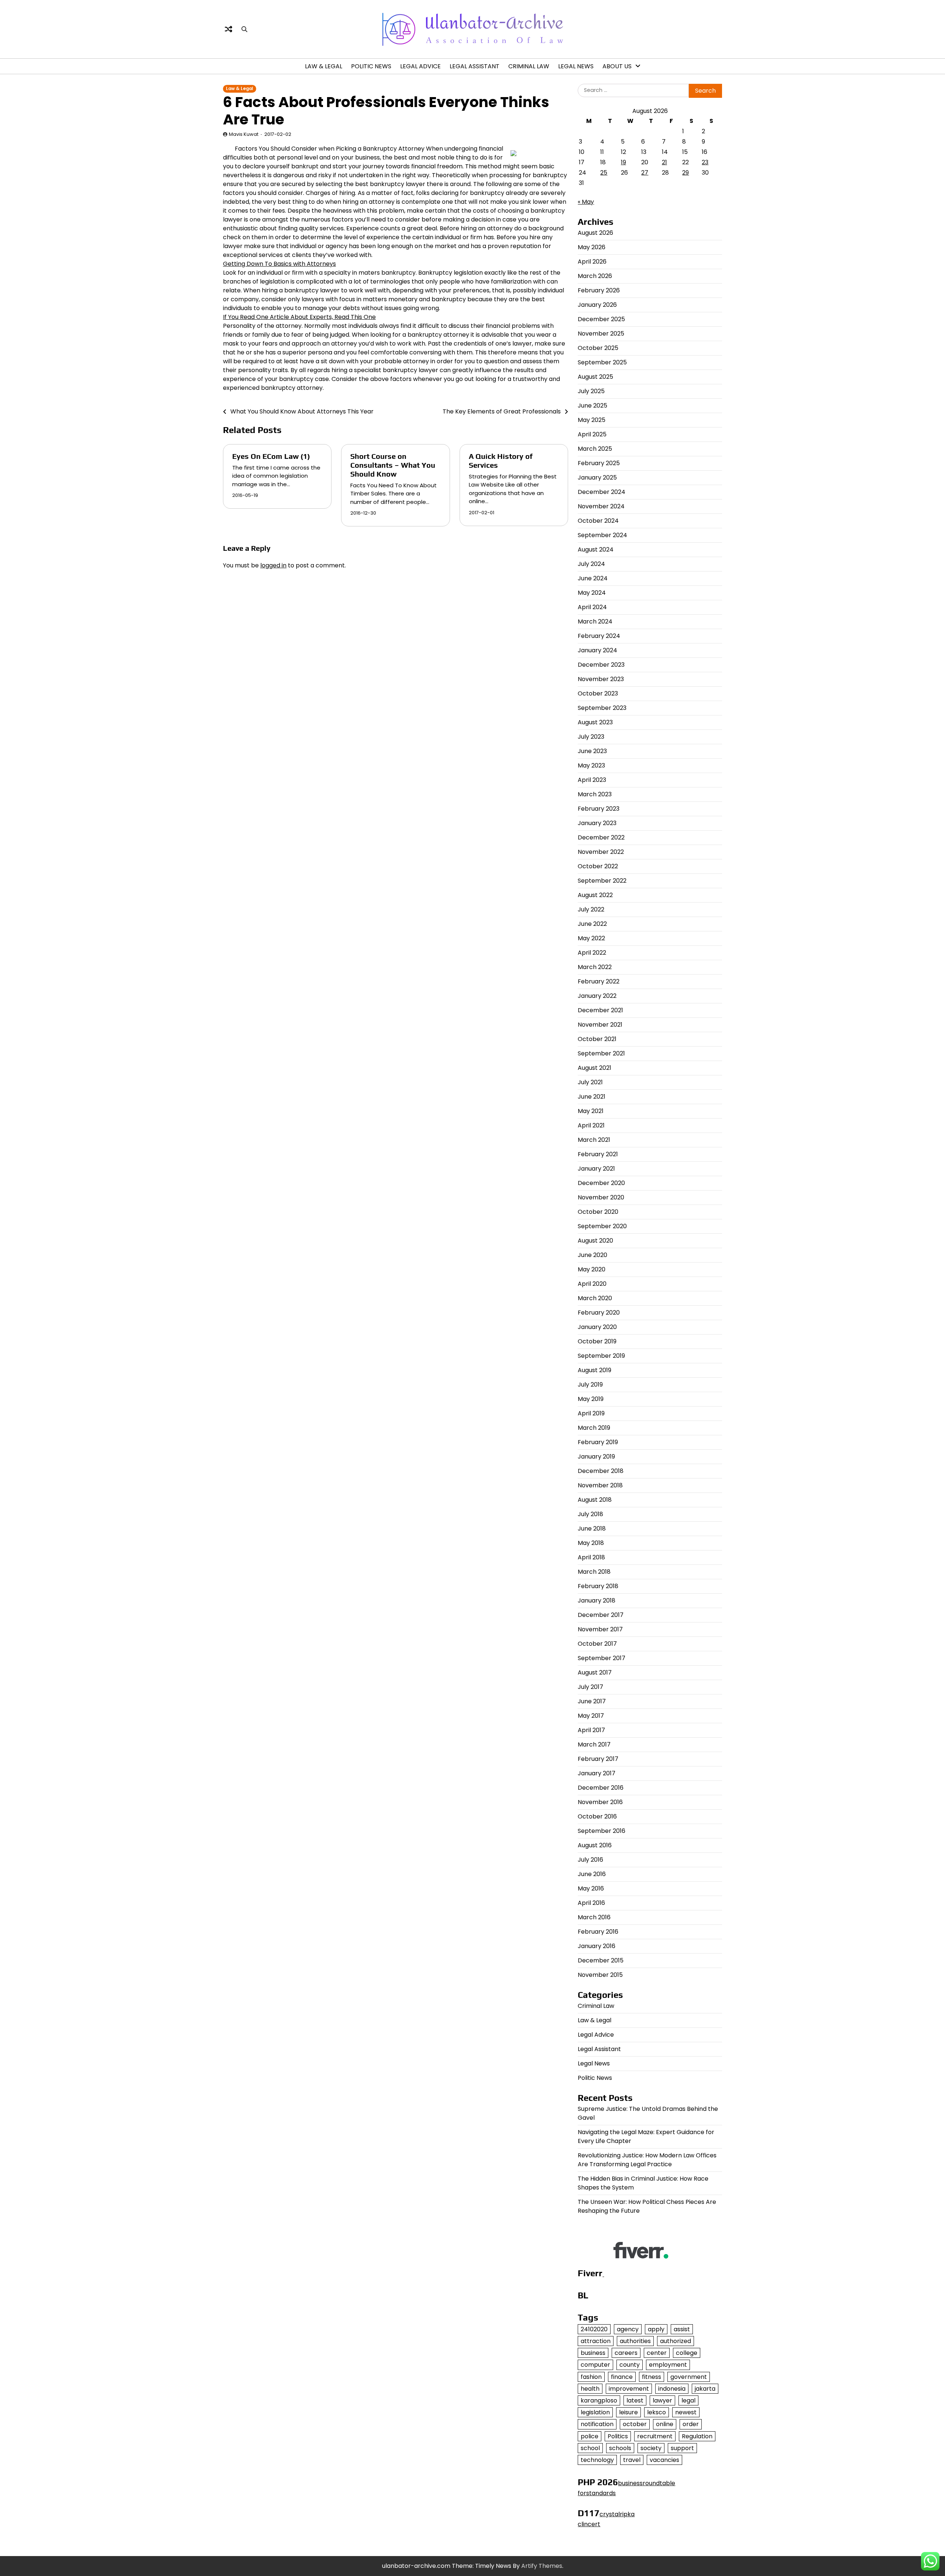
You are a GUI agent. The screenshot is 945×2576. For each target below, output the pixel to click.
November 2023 (601, 679)
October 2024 (598, 521)
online (665, 2424)
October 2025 (598, 348)
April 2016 (591, 1903)
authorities (635, 2341)
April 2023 (592, 780)
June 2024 (593, 578)
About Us (617, 66)
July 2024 (591, 564)
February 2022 (599, 981)
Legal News (576, 66)
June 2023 (592, 751)
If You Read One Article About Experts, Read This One (299, 317)
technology (597, 2460)
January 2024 (597, 650)
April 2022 (592, 953)
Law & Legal (324, 66)
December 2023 (601, 665)
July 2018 (590, 1514)
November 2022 (601, 852)
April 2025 (592, 434)
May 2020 (592, 1269)
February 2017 (598, 1759)
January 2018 (597, 1600)
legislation (595, 2412)
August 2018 (595, 1500)
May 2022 (591, 938)
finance (622, 2377)
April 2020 (592, 1284)
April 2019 (591, 1413)
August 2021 (595, 1068)
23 (705, 162)
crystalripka (617, 2514)
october (635, 2424)
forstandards (597, 2493)
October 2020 (598, 1212)
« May (586, 202)
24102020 (594, 2329)
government (689, 2377)
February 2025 (599, 463)
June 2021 (592, 1097)
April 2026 (592, 262)
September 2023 (602, 708)
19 (623, 162)
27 (645, 173)
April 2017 (591, 1730)
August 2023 (595, 722)
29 (685, 173)
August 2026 (595, 233)
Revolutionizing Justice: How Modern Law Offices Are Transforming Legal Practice (647, 2160)
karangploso (599, 2400)
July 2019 (590, 1385)
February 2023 (599, 809)
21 (664, 162)
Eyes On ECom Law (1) (271, 456)
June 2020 (592, 1255)
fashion (591, 2377)
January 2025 (597, 478)
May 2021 (591, 1111)
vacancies (664, 2460)
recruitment (655, 2436)
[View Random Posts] (228, 29)
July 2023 (591, 737)
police (590, 2436)
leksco (657, 2412)
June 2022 (592, 924)
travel (632, 2460)
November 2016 (600, 1802)
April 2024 (592, 607)
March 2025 (595, 449)
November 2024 (601, 506)
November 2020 (601, 1197)
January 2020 (597, 1327)
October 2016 (597, 1816)
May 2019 (591, 1399)
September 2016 (602, 1831)
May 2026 (592, 247)
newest (686, 2412)
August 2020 (595, 1241)
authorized (676, 2341)
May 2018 (591, 1543)
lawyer (662, 2400)
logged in (273, 565)
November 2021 (600, 1025)
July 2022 (591, 909)
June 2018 (592, 1529)
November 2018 (600, 1485)
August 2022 (595, 895)
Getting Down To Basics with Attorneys (279, 264)
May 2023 (591, 765)
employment (668, 2365)
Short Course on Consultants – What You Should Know (393, 465)
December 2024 (602, 492)
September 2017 (602, 1658)
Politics (618, 2436)
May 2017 (591, 1716)
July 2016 (590, 1860)
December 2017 (601, 1615)
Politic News (371, 66)
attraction (596, 2341)
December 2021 (600, 1010)
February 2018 (598, 1586)
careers (626, 2353)
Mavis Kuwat (244, 134)
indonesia (672, 2389)
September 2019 (601, 1356)
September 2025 (602, 362)
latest (635, 2400)
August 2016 (595, 1845)
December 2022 (601, 837)
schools (620, 2448)
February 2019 (598, 1442)
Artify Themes (542, 2566)
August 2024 (596, 549)
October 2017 (597, 1644)
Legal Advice (420, 66)
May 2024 (592, 593)
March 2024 (595, 621)
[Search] (244, 29)
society (651, 2448)
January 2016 (597, 1946)
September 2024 (602, 535)
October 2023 (598, 693)
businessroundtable (647, 2483)
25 (604, 173)
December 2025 (601, 319)
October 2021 (597, 1039)
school (590, 2448)
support (682, 2448)
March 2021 (594, 1140)
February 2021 (598, 1154)
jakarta (705, 2389)
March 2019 (594, 1428)
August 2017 (595, 1672)
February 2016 (598, 1932)
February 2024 (599, 636)
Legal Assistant (475, 66)
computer (595, 2365)
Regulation (697, 2436)
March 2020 (595, 1298)
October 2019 (597, 1341)
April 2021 (591, 1125)
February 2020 (599, 1313)
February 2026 (599, 290)
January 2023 (597, 823)
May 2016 (591, 1888)
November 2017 (600, 1629)
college (687, 2353)
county (630, 2365)
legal (688, 2400)
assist (682, 2329)
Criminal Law (529, 66)
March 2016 (594, 1917)
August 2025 (595, 377)
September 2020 (602, 1226)
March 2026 (595, 276)
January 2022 (597, 996)
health (590, 2389)
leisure (628, 2412)
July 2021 (590, 1082)
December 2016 (601, 1788)
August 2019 (595, 1370)
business (593, 2353)
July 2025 (591, 391)
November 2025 (601, 334)
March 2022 (595, 967)
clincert (589, 2524)
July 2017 (590, 1687)
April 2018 (591, 1557)
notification (597, 2424)
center (657, 2353)
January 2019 (596, 1457)
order (691, 2424)
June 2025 (592, 406)
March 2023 (595, 794)
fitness (652, 2377)
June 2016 (592, 1874)
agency (628, 2329)
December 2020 (601, 1183)
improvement (629, 2389)
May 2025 (592, 420)
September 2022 (602, 881)
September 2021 (601, 1053)
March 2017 (594, 1744)
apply (656, 2329)
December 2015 (601, 1960)
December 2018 (601, 1471)
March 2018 (594, 1572)
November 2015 (600, 1975)
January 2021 (596, 1169)
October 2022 (598, 866)
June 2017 (592, 1701)
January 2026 (597, 305)
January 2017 (597, 1773)
